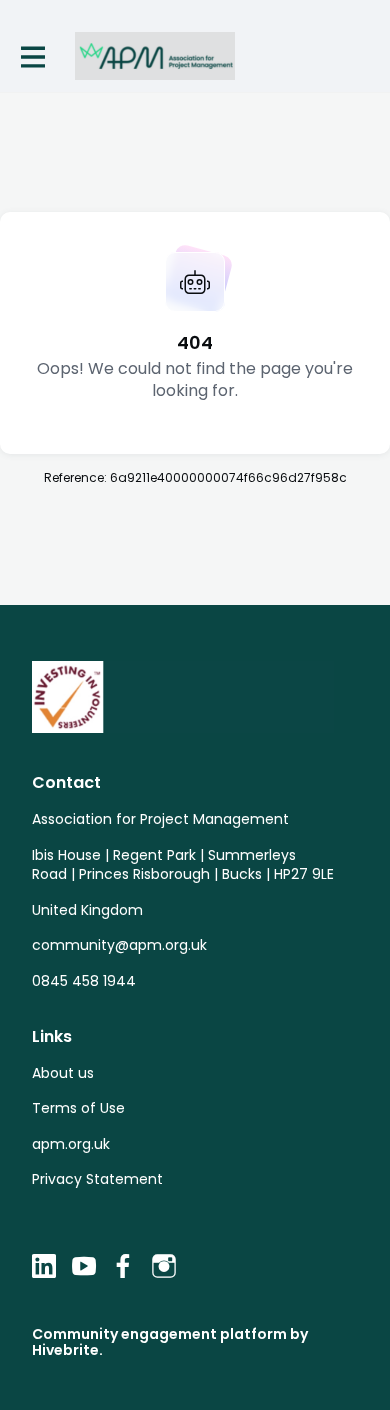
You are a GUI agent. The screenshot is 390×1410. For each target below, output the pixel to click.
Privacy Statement (97, 1179)
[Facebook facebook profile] (124, 1266)
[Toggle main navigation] (32, 56)
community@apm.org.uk (119, 945)
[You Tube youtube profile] (84, 1266)
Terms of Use (78, 1108)
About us (63, 1073)
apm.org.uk (71, 1144)
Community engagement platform (159, 1334)
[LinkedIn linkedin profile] (44, 1266)
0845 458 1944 (84, 981)
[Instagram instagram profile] (164, 1266)
